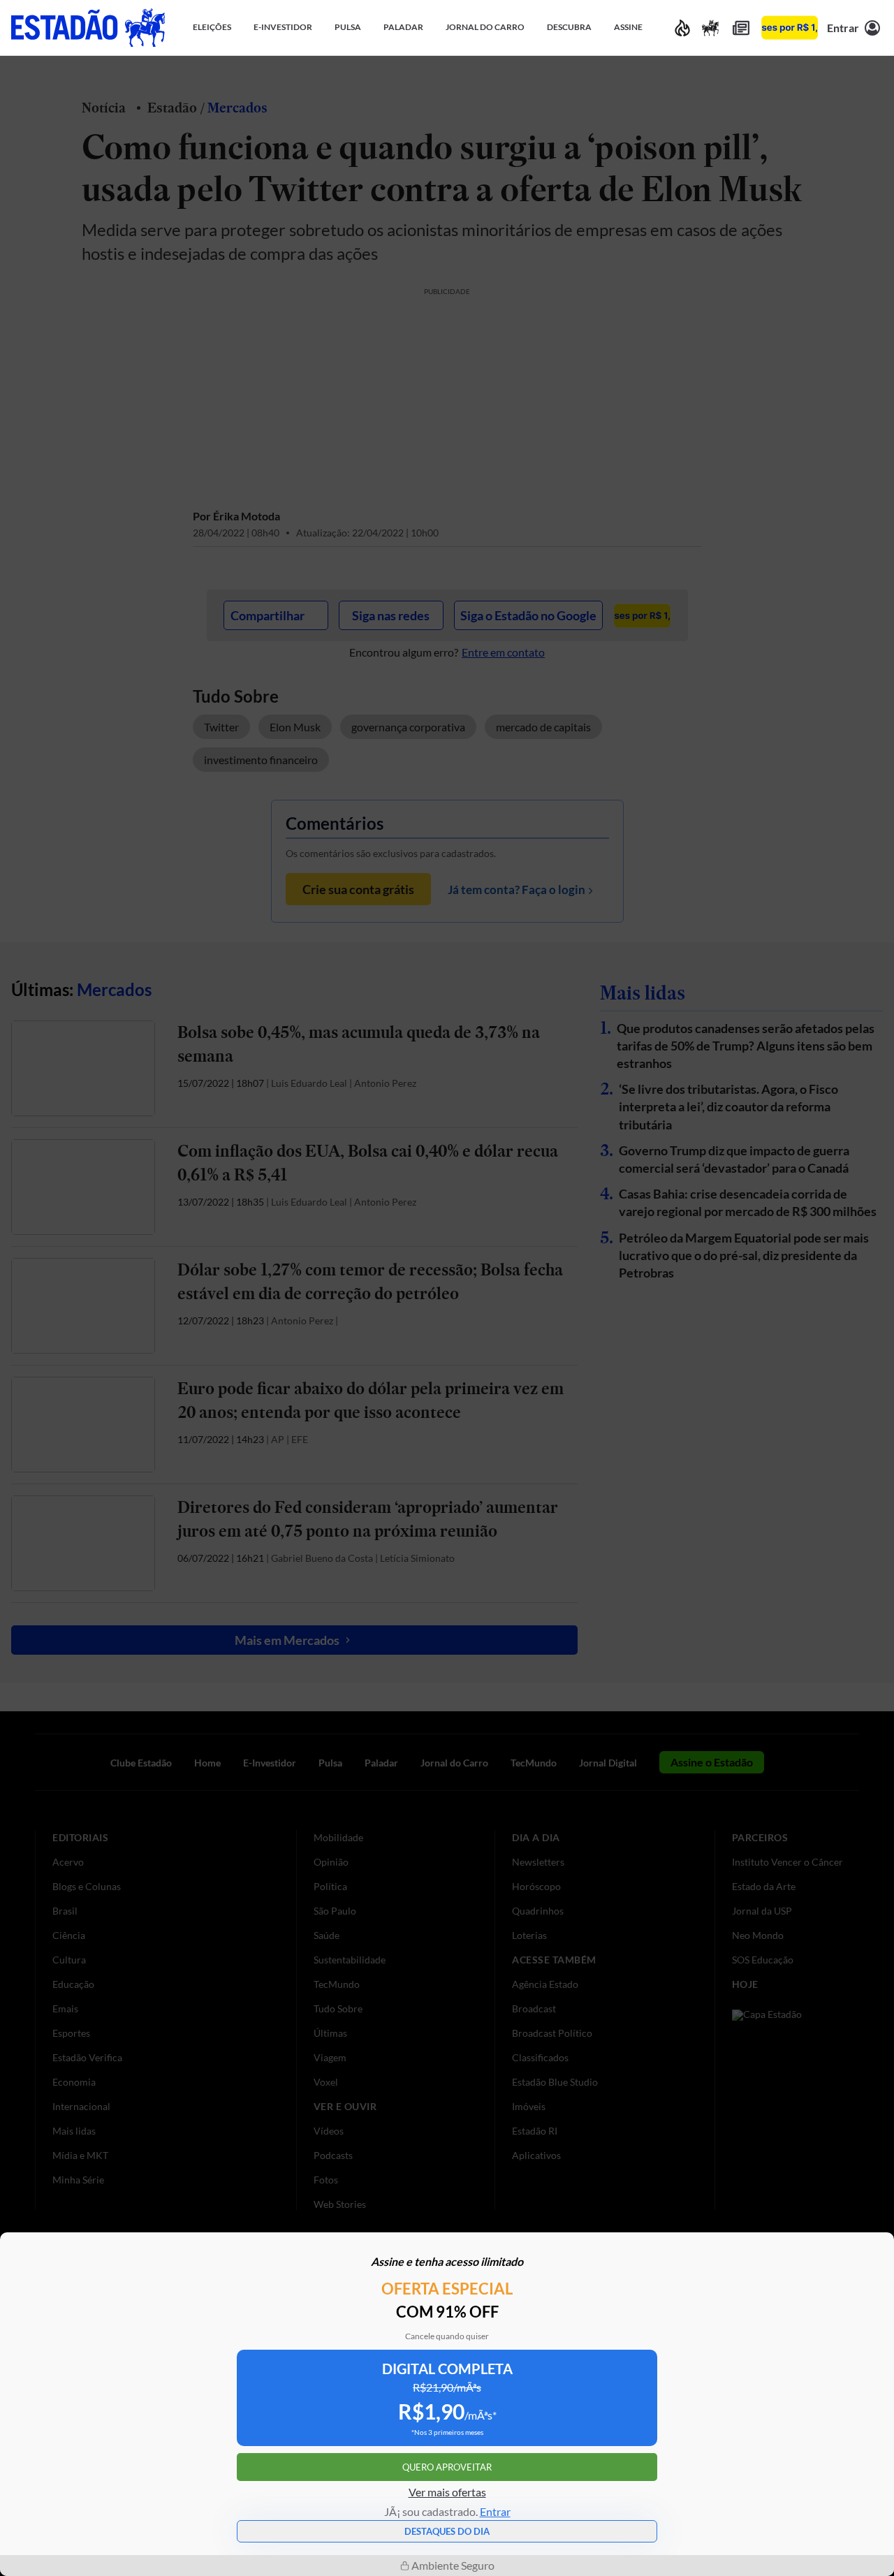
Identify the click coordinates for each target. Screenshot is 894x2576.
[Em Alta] (682, 28)
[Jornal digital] (741, 28)
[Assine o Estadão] (790, 28)
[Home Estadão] (88, 28)
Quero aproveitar (447, 2467)
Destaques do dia (447, 2531)
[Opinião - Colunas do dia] (710, 28)
